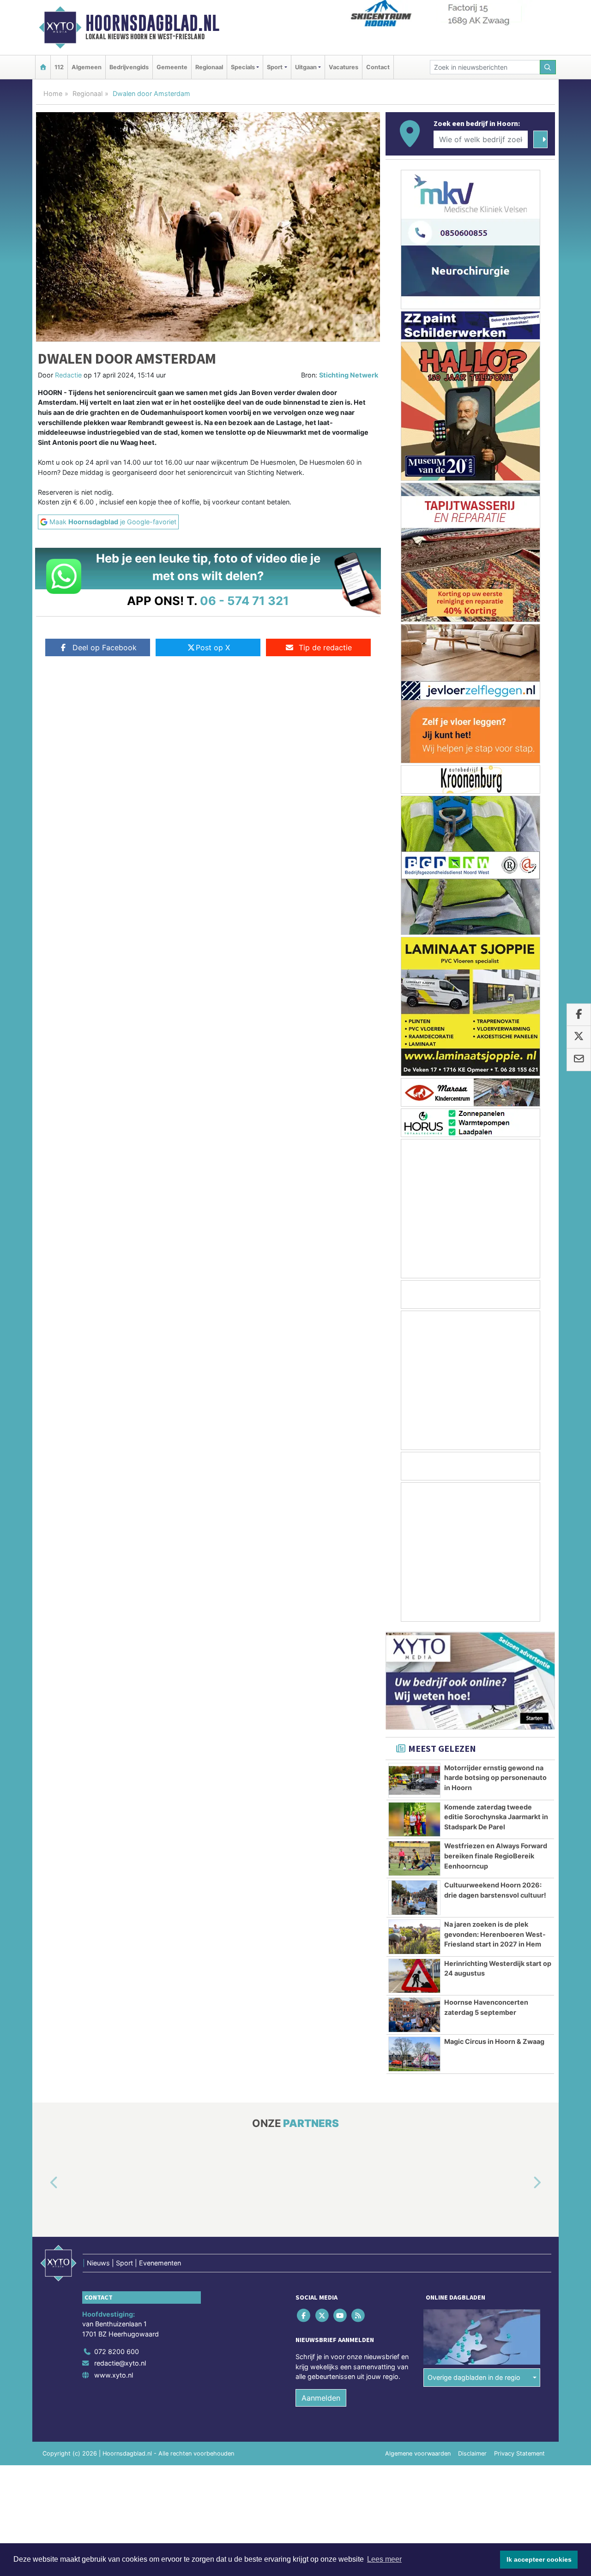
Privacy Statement (519, 2453)
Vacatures (344, 67)
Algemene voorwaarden (418, 2453)
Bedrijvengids (129, 67)
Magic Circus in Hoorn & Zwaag (494, 2041)
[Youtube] (341, 2315)
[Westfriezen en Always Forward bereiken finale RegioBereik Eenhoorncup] (414, 1858)
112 (59, 67)
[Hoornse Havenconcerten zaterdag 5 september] (414, 2015)
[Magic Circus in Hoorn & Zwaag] (414, 2054)
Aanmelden (321, 2398)
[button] (43, 2183)
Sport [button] (275, 67)
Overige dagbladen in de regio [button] (474, 2378)
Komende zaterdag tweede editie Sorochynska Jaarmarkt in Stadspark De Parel (496, 1817)
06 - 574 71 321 (244, 601)
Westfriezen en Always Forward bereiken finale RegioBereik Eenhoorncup (496, 1856)
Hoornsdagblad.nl (152, 23)
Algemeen (87, 67)
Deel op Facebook (105, 647)
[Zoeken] (548, 67)
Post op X (213, 647)
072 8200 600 (117, 2351)
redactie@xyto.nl (120, 2363)
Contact (378, 67)
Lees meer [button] (384, 2559)
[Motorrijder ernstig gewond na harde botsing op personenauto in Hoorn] (414, 1780)
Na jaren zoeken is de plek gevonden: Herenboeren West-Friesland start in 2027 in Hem (495, 1934)
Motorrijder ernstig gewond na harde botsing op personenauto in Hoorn (495, 1778)
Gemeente (172, 67)
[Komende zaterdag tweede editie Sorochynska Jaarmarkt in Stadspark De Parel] (414, 1820)
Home (53, 93)
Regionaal (209, 67)
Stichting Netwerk (349, 375)
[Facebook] (305, 2315)
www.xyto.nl (114, 2375)
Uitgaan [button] (306, 67)
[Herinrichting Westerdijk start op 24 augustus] (414, 1976)
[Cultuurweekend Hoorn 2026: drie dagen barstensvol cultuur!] (414, 1898)
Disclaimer (472, 2453)
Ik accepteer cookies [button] (539, 2559)
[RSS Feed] (359, 2315)
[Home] (43, 67)
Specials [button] (243, 67)
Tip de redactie (325, 647)
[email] (579, 1060)
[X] (323, 2315)
